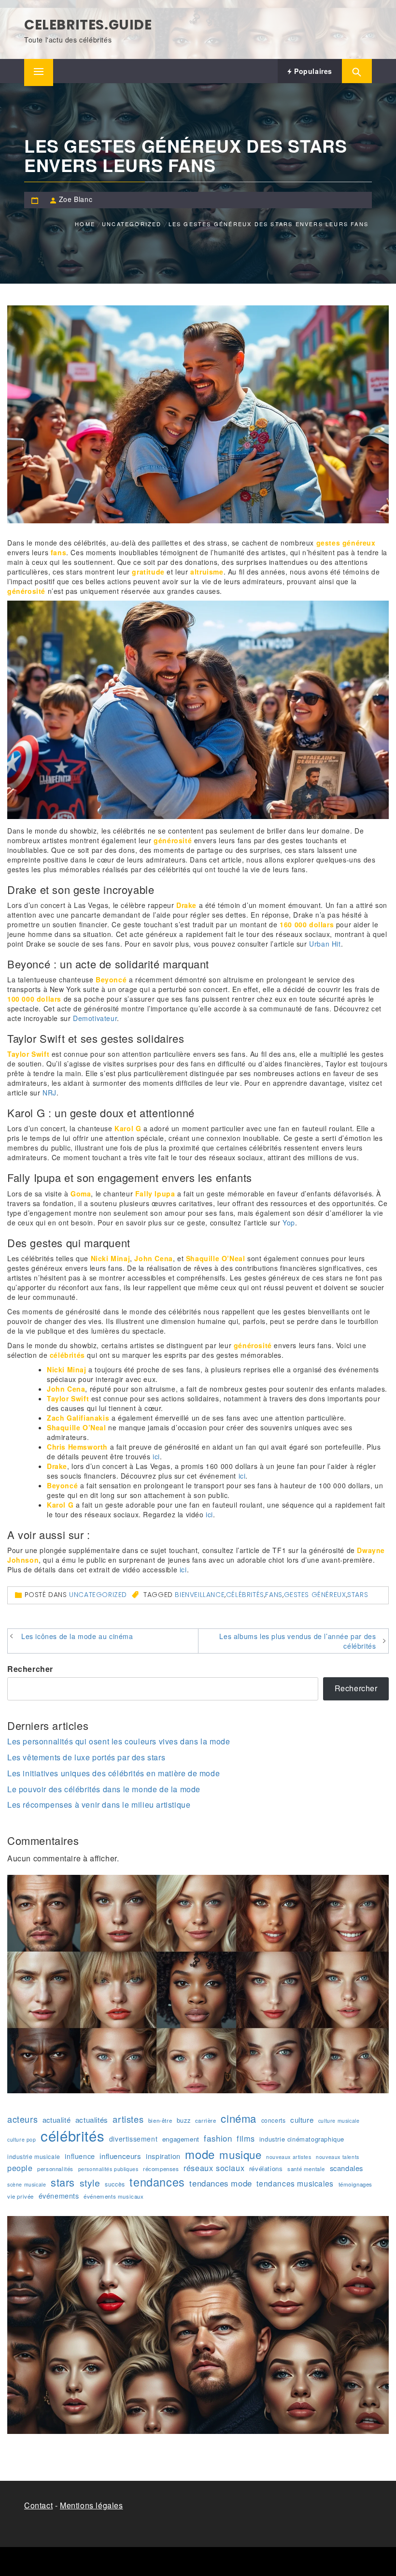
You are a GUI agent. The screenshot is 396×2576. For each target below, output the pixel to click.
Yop (289, 1223)
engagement (181, 2139)
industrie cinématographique (302, 2139)
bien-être (160, 2120)
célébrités (245, 1595)
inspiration (163, 2156)
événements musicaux (113, 2196)
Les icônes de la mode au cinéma (77, 1636)
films (246, 2138)
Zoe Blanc (76, 199)
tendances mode (220, 2183)
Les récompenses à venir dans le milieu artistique (99, 1805)
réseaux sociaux (214, 2168)
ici (156, 1456)
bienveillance (200, 1595)
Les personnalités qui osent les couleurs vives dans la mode (119, 1741)
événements (59, 2196)
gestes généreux (315, 1595)
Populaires (312, 71)
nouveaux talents (338, 2157)
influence (80, 2156)
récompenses (161, 2169)
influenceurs (120, 2156)
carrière (206, 2120)
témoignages (356, 2184)
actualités (92, 2120)
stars (358, 1595)
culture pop (22, 2139)
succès (115, 2184)
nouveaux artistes (289, 2157)
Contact (38, 2505)
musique (240, 2154)
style (90, 2183)
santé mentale (306, 2169)
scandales (346, 2168)
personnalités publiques (108, 2169)
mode (200, 2154)
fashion (218, 2138)
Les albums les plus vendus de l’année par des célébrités (297, 1641)
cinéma (239, 2118)
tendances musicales (295, 2183)
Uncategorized (98, 1595)
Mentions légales (92, 2505)
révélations (266, 2168)
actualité (57, 2120)
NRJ (49, 1093)
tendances (157, 2182)
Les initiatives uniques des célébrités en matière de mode (113, 1773)
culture (302, 2120)
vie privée (21, 2196)
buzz (184, 2120)
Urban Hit (325, 944)
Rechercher (30, 1669)
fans (274, 1595)
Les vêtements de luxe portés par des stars (86, 1757)
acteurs (22, 2119)
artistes (128, 2119)
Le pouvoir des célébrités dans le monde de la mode (104, 1789)
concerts (274, 2120)
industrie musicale (34, 2156)
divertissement (133, 2139)
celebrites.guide (88, 25)
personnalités (55, 2169)
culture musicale (339, 2121)
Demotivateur (95, 1018)
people (20, 2168)
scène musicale (27, 2184)
